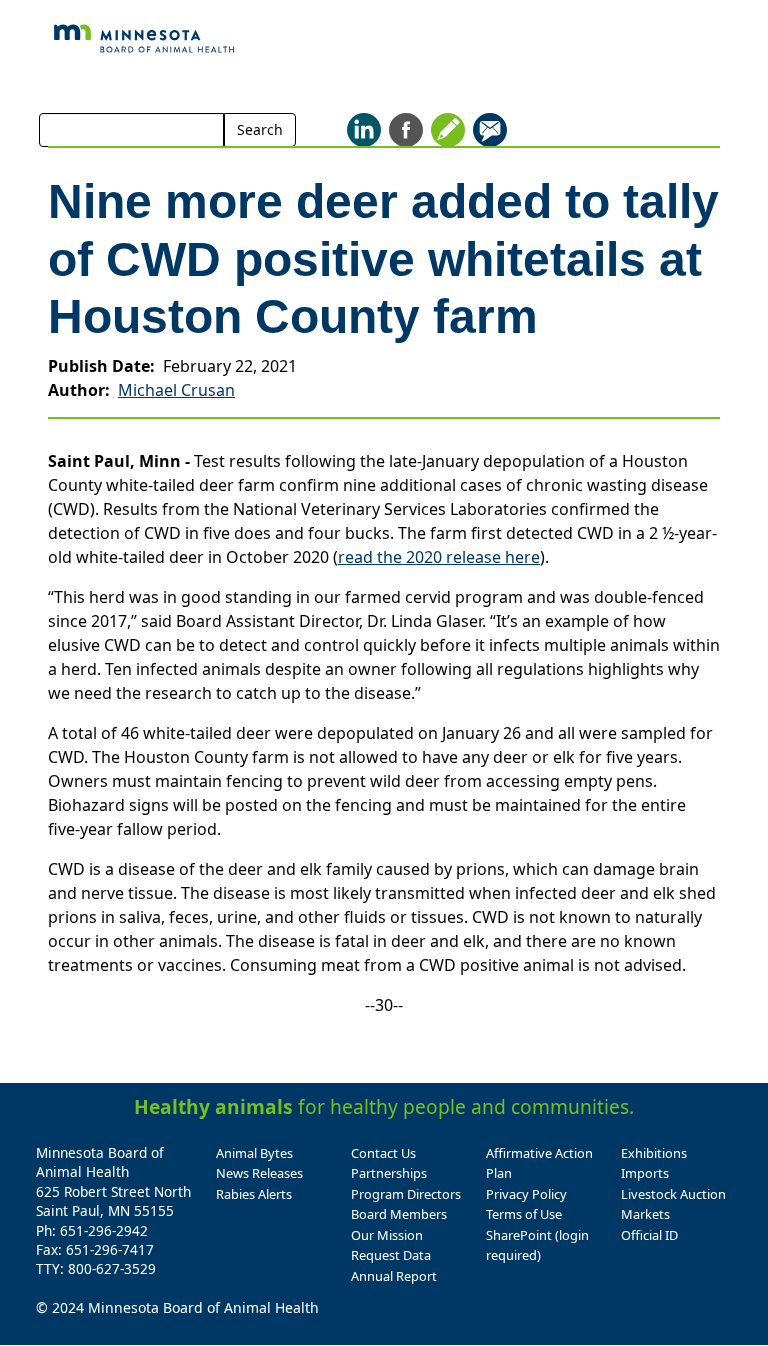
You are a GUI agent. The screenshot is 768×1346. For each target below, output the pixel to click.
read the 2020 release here (439, 557)
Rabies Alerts (254, 1194)
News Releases (259, 1173)
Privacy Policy (526, 1194)
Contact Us (383, 1153)
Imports (645, 1173)
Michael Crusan (176, 390)
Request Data (391, 1255)
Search (260, 129)
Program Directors (406, 1194)
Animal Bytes (254, 1153)
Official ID (649, 1235)
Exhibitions (654, 1153)
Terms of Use (524, 1214)
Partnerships (389, 1173)
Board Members (399, 1214)
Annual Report (394, 1276)
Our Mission (387, 1235)
